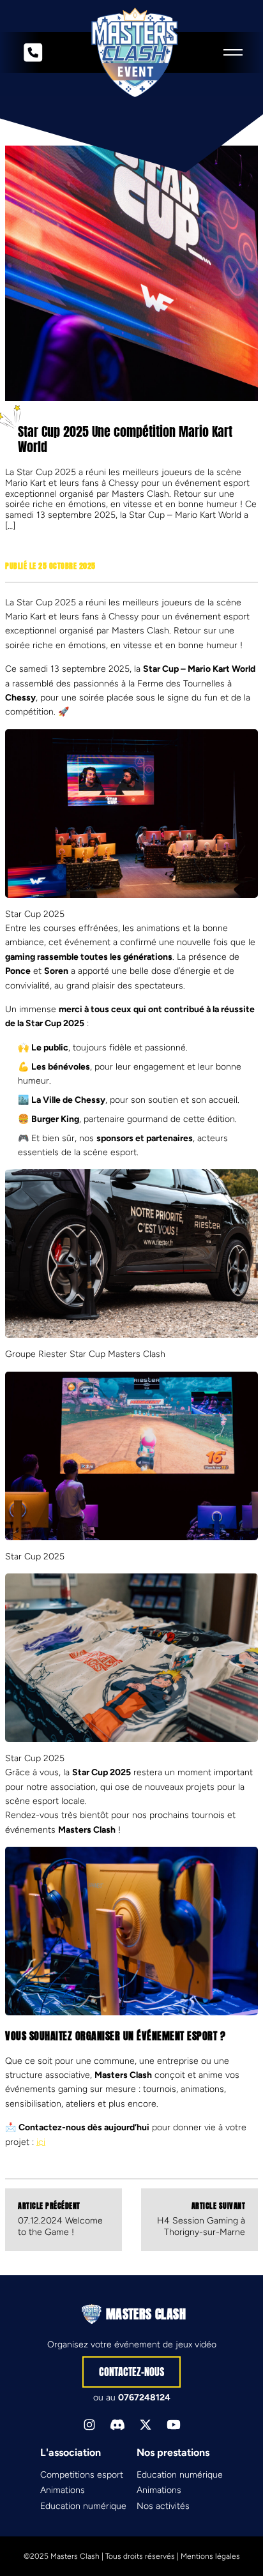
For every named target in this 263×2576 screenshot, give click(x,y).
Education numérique (83, 2506)
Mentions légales (210, 2556)
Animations (63, 2490)
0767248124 (144, 2398)
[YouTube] (174, 2425)
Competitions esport (82, 2475)
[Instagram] (89, 2425)
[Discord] (117, 2425)
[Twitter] (146, 2425)
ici (41, 2142)
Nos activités (163, 2506)
